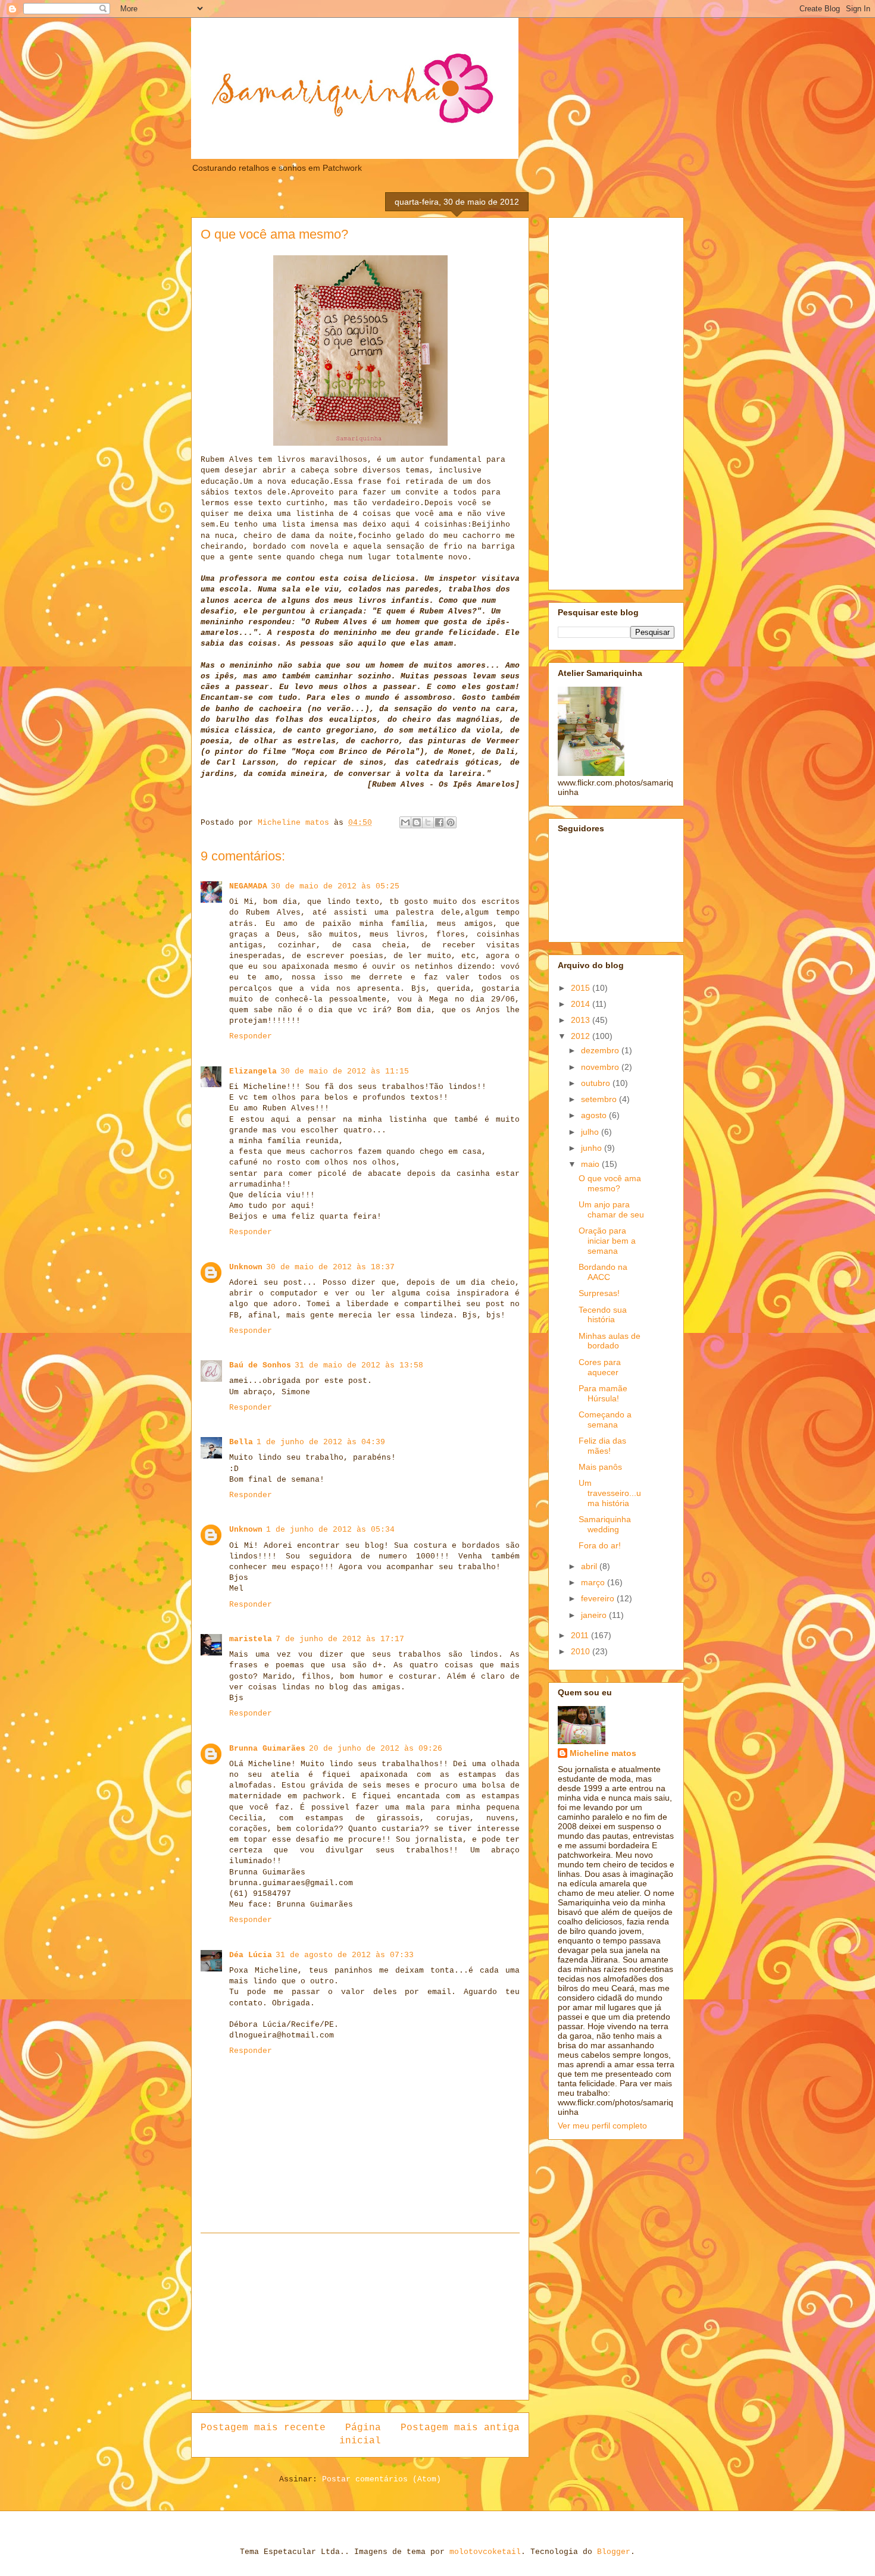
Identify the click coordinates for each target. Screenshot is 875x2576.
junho (593, 1148)
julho (591, 1132)
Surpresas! (599, 1293)
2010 (582, 1651)
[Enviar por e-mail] (405, 822)
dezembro (601, 1050)
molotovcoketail (485, 2552)
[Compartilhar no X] (428, 822)
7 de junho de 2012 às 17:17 (340, 1639)
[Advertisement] (360, 2317)
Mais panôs (600, 1467)
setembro (600, 1099)
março (594, 1582)
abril (590, 1566)
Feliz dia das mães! (602, 1446)
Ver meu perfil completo (602, 2126)
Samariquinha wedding (605, 1524)
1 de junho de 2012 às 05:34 (330, 1530)
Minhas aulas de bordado (610, 1341)
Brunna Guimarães (267, 1749)
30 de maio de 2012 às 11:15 (345, 1071)
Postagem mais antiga (460, 2428)
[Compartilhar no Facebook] (439, 822)
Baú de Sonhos (260, 1365)
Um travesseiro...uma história (610, 1493)
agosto (595, 1115)
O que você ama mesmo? (610, 1183)
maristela (251, 1639)
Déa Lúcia (251, 1955)
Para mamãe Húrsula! (603, 1393)
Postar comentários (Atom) (382, 2479)
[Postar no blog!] (417, 822)
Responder (251, 1036)
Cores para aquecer (600, 1367)
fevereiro (599, 1598)
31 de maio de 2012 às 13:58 (359, 1365)
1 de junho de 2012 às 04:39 (321, 1442)
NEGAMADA (248, 886)
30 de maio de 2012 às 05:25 (335, 886)
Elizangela (253, 1071)
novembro (601, 1067)
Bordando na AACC (603, 1272)
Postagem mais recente (263, 2428)
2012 (582, 1036)
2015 (582, 988)
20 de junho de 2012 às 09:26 (376, 1749)
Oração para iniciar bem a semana (607, 1241)
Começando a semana (605, 1420)
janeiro (595, 1615)
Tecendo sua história (603, 1315)
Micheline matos (603, 1753)
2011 (581, 1635)
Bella (241, 1442)
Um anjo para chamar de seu (611, 1209)
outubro (597, 1083)
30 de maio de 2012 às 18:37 (330, 1267)
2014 (582, 1004)
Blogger (614, 2552)
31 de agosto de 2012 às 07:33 (345, 1955)
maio (591, 1164)
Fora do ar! (600, 1545)
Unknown (246, 1267)
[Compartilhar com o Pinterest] (451, 822)
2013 (582, 1020)
